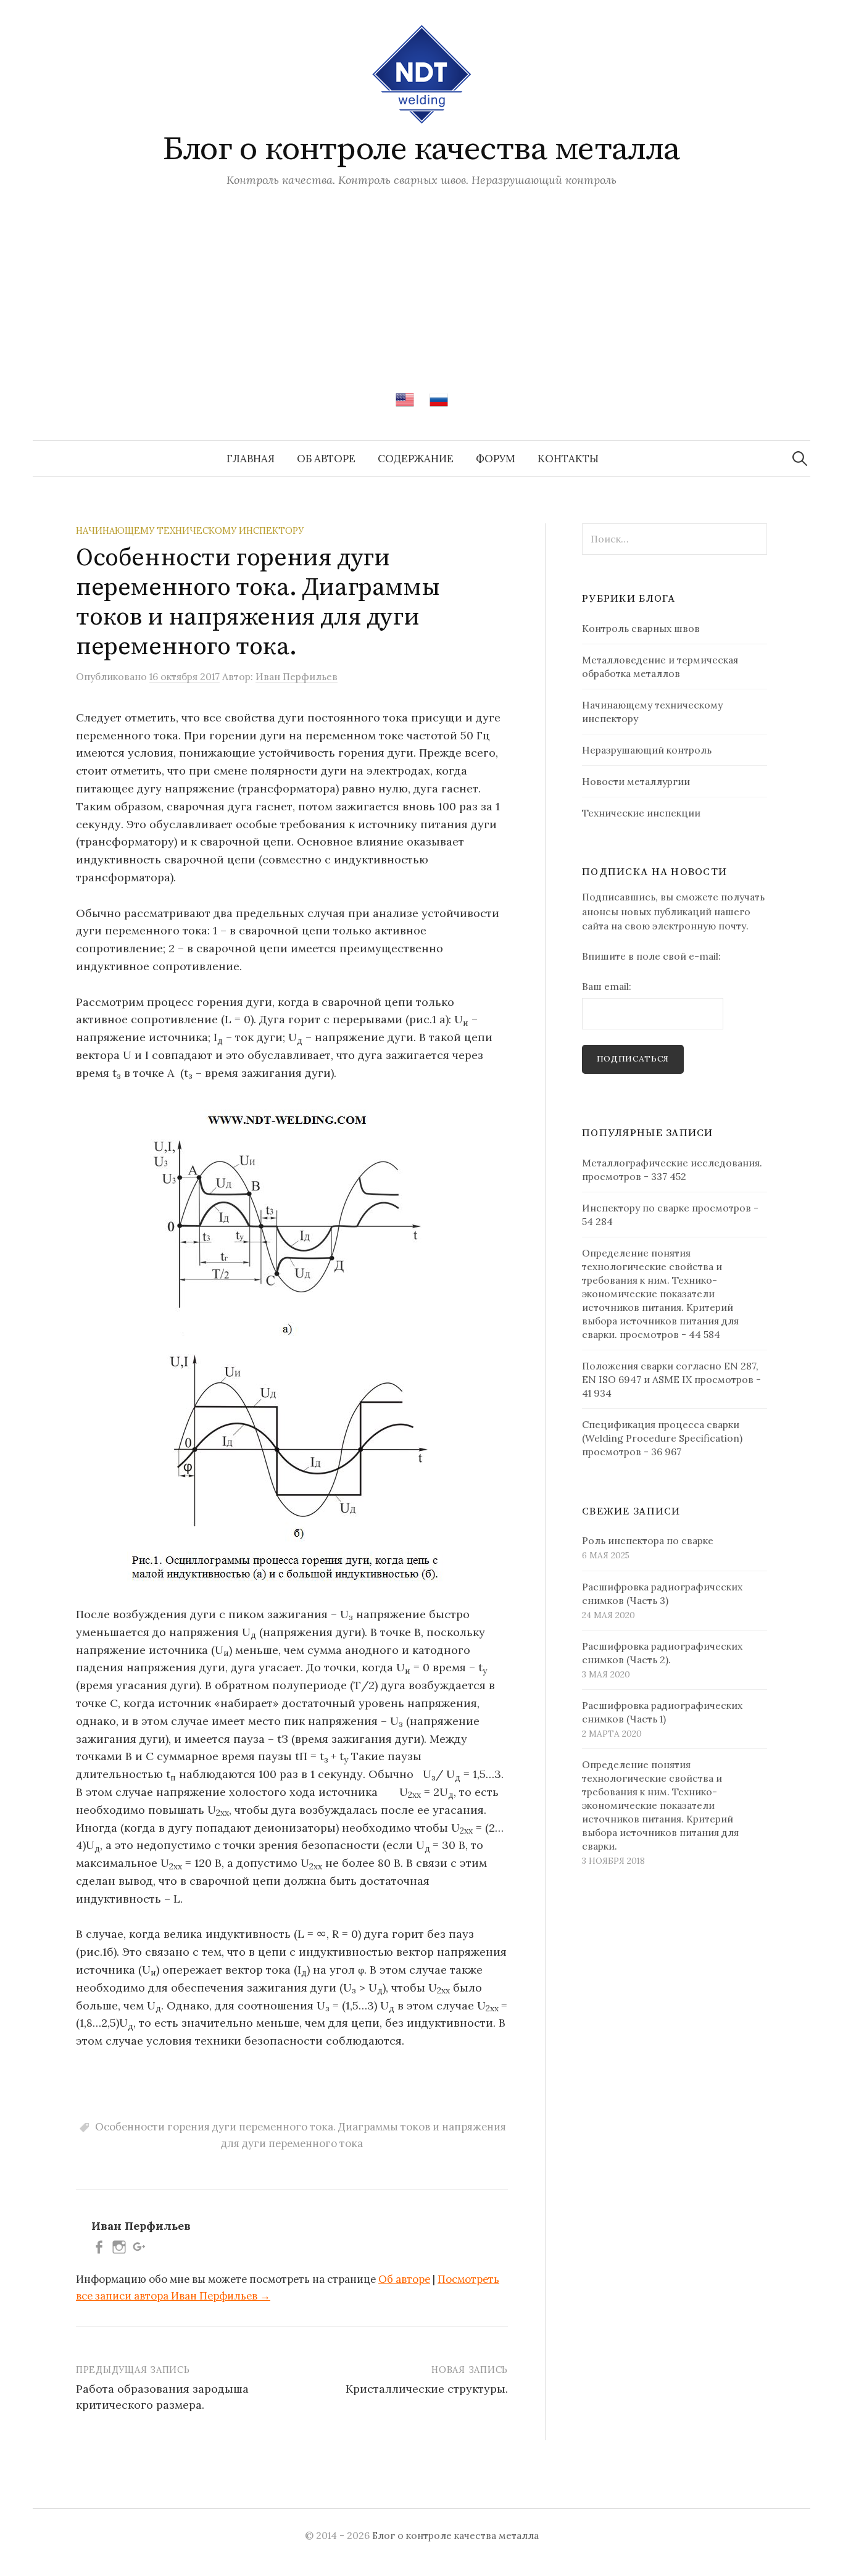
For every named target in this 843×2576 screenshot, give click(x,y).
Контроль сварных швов (641, 628)
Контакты (568, 459)
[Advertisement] (421, 280)
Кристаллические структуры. (427, 2389)
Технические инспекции (641, 813)
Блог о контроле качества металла (421, 149)
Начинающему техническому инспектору (190, 530)
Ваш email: (607, 986)
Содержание (416, 459)
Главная (251, 459)
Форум (496, 459)
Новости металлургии (636, 781)
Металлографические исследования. (672, 1163)
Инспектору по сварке (636, 1208)
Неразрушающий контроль (647, 750)
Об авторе (326, 459)
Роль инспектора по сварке (648, 1540)
